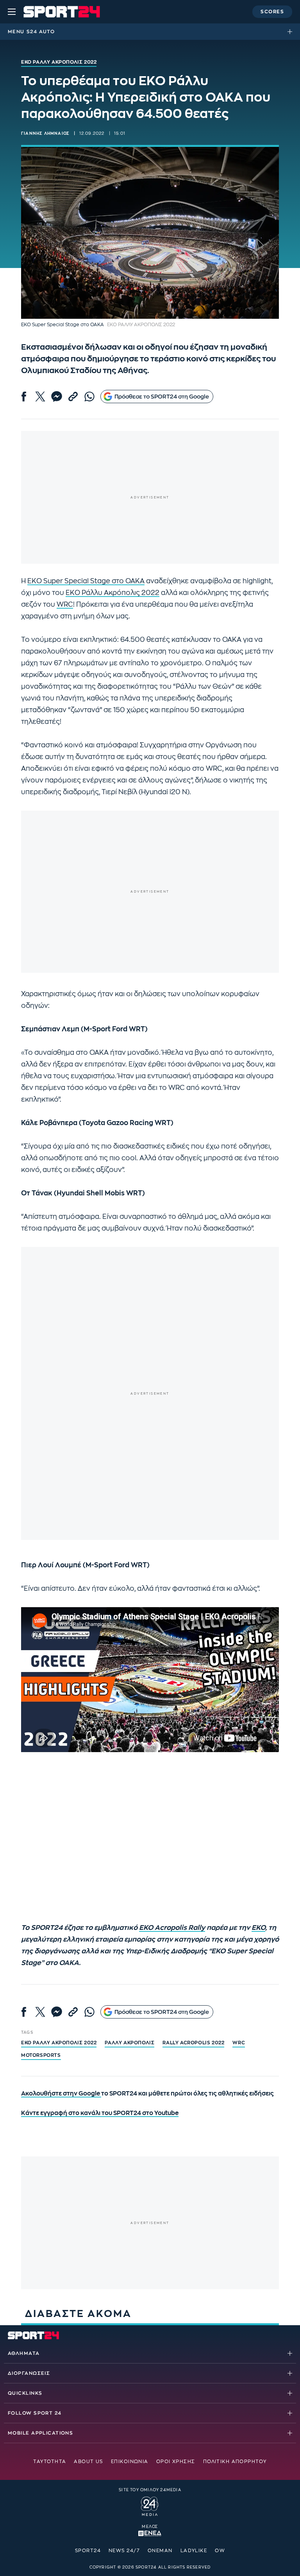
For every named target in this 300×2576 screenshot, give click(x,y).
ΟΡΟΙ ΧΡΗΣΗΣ (176, 2462)
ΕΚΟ (258, 1928)
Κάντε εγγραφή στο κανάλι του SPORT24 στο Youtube (100, 2113)
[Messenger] (57, 397)
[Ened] (150, 2533)
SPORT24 (88, 2551)
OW (220, 2551)
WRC (65, 605)
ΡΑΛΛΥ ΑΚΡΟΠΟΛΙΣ (129, 2043)
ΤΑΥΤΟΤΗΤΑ (50, 2462)
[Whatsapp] (89, 397)
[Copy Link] (73, 397)
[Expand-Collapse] (292, 32)
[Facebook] (24, 397)
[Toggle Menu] (12, 12)
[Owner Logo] (150, 2505)
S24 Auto (41, 32)
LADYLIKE (194, 2551)
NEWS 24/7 (124, 2551)
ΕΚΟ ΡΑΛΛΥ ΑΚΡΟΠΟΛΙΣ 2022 (59, 2043)
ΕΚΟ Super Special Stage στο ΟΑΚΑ (86, 581)
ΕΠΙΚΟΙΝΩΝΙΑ (130, 2462)
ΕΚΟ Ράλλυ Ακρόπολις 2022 (112, 593)
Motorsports (41, 2055)
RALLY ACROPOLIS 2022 (193, 2043)
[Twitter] (40, 397)
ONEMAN (160, 2551)
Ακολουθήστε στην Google (61, 2094)
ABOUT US (88, 2462)
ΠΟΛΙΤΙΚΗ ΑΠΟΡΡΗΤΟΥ (235, 2462)
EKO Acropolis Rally (172, 1928)
